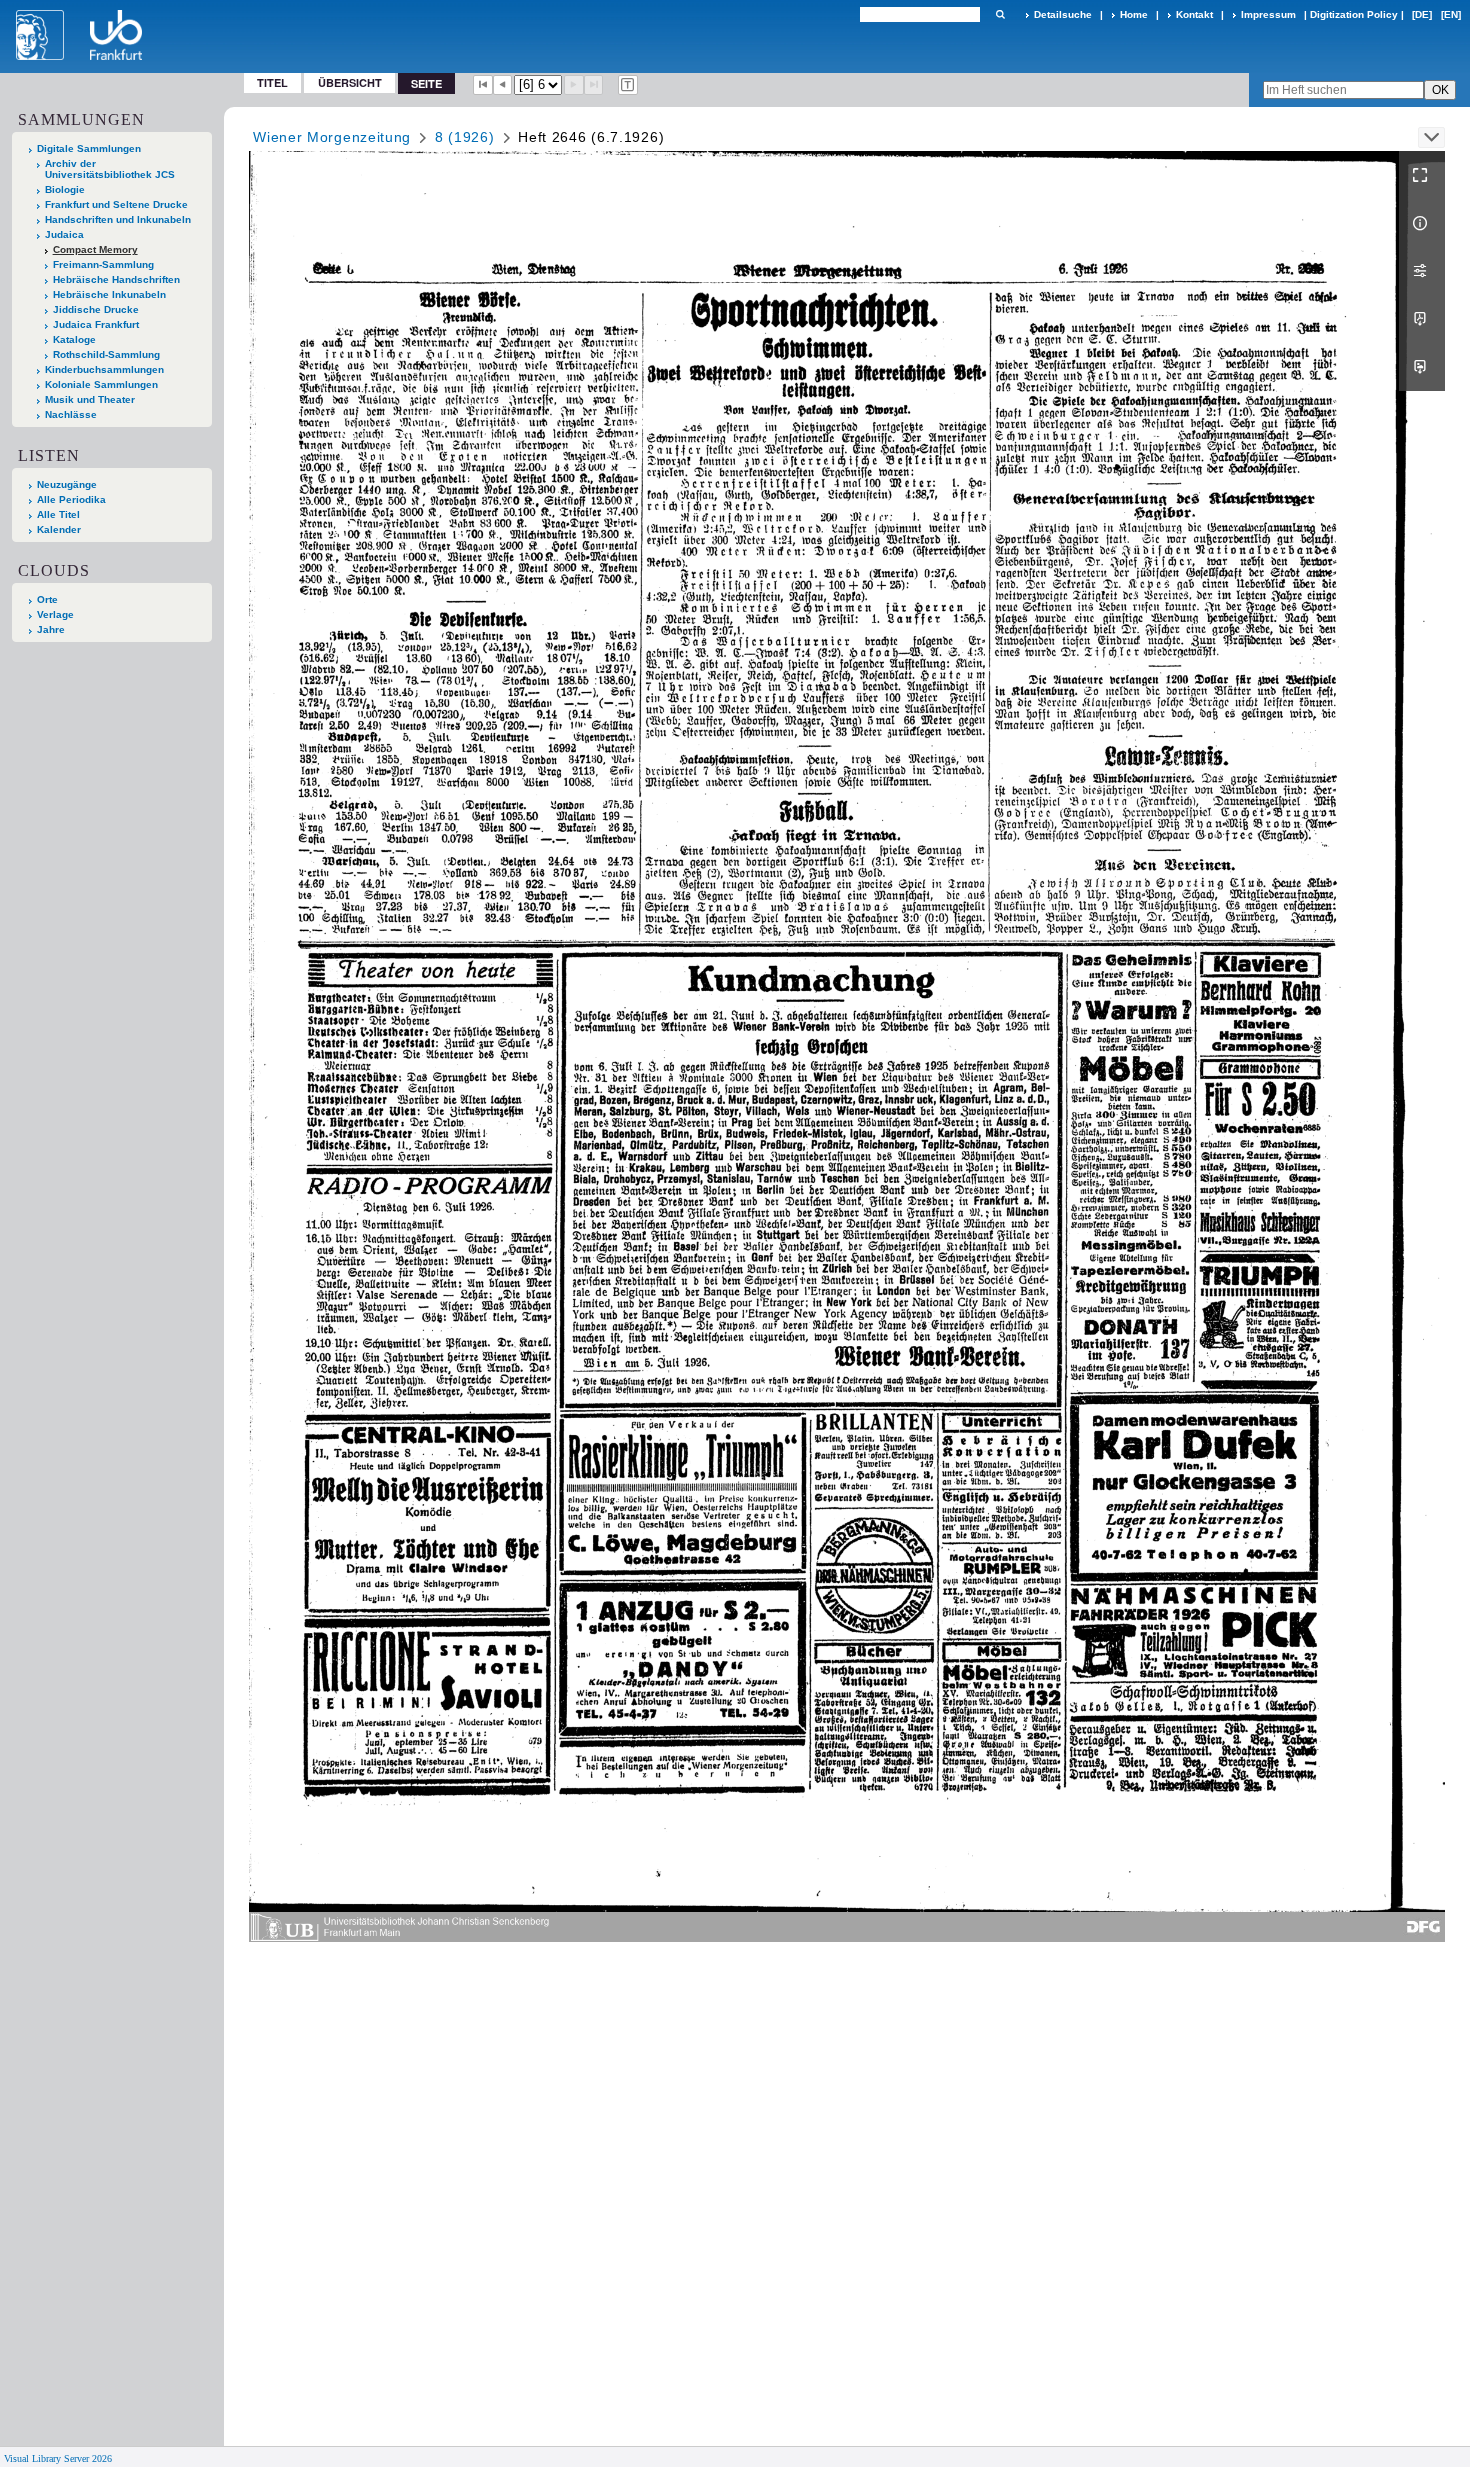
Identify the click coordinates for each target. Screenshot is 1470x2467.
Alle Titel (58, 514)
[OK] (1000, 14)
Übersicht (350, 82)
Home (1134, 14)
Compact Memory (95, 249)
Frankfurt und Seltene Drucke (116, 204)
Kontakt (1194, 14)
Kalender (59, 529)
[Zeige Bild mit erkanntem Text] (628, 85)
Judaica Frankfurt (96, 324)
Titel (272, 82)
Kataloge (74, 339)
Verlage (55, 614)
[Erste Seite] (483, 85)
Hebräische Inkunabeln (109, 294)
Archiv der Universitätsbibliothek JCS (110, 169)
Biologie (65, 189)
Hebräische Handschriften (116, 279)
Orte (47, 599)
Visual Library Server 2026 (58, 2458)
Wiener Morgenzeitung (332, 137)
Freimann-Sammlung (103, 264)
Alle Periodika (71, 499)
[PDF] (1422, 319)
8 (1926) (465, 137)
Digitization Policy (1354, 14)
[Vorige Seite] (503, 85)
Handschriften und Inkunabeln (118, 219)
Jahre (51, 629)
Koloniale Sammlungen (101, 384)
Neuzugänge (67, 484)
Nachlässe (71, 414)
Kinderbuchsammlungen (104, 369)
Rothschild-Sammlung (106, 354)
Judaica (64, 234)
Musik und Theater (90, 399)
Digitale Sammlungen (89, 148)
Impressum (1268, 14)
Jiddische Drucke (96, 309)
